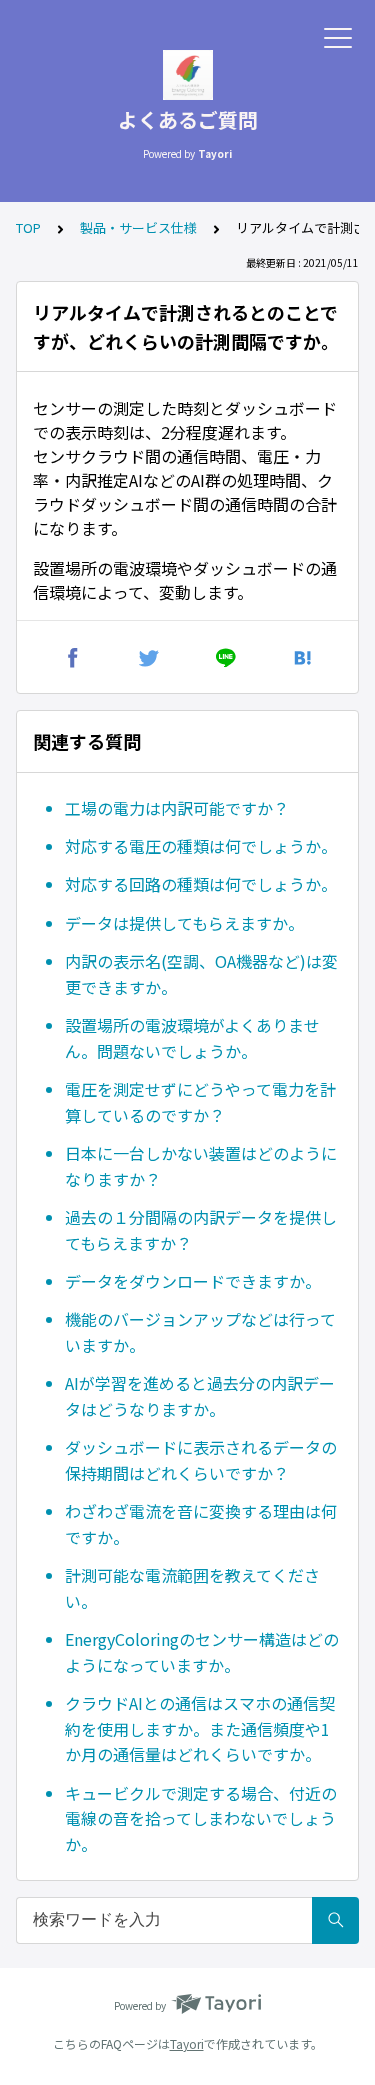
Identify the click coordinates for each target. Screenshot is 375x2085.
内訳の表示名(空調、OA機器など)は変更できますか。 (201, 974)
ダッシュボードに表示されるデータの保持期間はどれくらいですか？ (201, 1460)
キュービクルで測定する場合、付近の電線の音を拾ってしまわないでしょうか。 (201, 1818)
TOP (28, 227)
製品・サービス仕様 (138, 227)
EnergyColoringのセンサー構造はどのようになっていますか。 (202, 1652)
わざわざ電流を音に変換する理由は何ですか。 (201, 1524)
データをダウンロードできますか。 (193, 1281)
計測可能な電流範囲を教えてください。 (192, 1588)
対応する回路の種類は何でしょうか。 (201, 884)
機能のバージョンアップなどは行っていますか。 (200, 1332)
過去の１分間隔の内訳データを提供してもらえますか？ (201, 1230)
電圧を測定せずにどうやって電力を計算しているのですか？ (200, 1102)
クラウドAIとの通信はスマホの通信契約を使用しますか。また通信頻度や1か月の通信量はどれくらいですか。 (200, 1728)
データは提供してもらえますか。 (184, 923)
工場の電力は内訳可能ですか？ (177, 808)
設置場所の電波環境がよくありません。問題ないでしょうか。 (192, 1038)
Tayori (187, 2043)
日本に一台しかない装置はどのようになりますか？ (201, 1166)
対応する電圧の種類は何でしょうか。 (201, 846)
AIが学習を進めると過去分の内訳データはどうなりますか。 (200, 1396)
